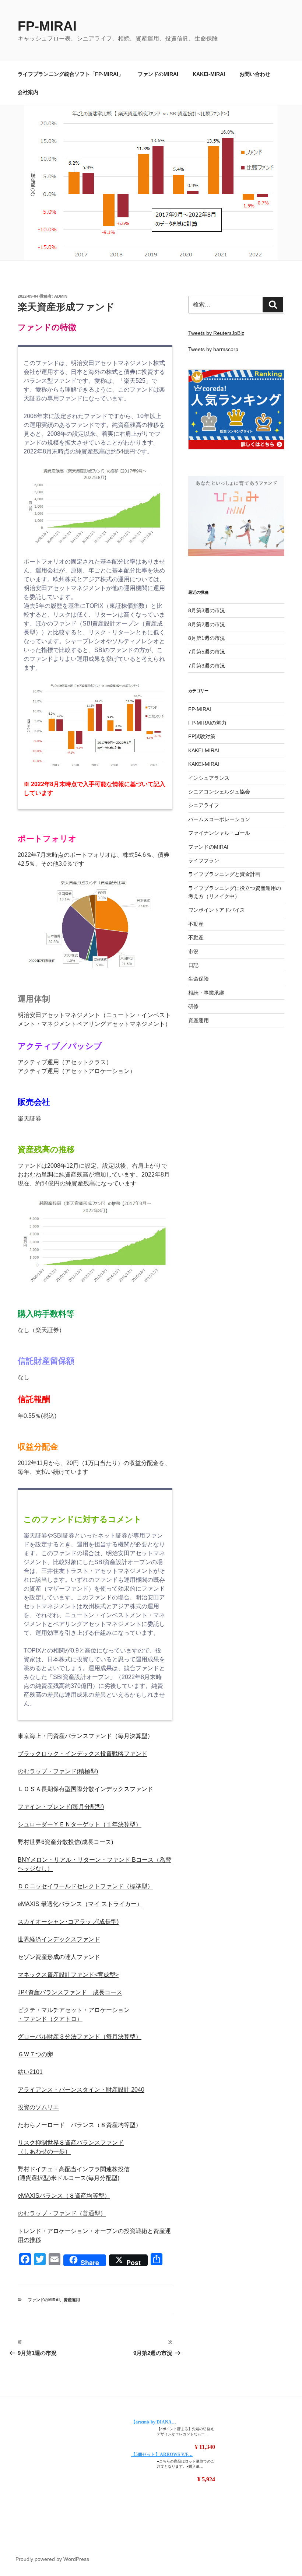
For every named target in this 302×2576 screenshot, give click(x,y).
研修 (193, 1006)
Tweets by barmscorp (213, 349)
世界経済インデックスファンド (59, 1939)
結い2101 (30, 2072)
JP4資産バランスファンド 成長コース (70, 1992)
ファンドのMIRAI (158, 74)
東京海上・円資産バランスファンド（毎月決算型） (85, 1736)
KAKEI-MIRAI (209, 74)
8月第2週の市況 (207, 624)
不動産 (196, 924)
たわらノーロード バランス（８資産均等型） (80, 2125)
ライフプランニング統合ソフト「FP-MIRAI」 (71, 74)
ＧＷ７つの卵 (35, 2054)
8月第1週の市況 (207, 638)
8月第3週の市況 (207, 610)
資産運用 (72, 2300)
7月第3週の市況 (207, 666)
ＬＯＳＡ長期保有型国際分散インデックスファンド (85, 1789)
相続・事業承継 (206, 993)
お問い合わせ (255, 74)
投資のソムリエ (38, 2107)
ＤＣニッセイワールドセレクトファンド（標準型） (85, 1886)
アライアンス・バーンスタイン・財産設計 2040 (81, 2090)
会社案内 (28, 92)
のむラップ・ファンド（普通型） (62, 2213)
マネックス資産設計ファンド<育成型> (68, 1975)
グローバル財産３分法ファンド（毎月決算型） (80, 2037)
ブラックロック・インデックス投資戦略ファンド (82, 1754)
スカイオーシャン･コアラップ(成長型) (68, 1922)
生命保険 (199, 979)
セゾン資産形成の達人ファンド (59, 1957)
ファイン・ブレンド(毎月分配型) (61, 1807)
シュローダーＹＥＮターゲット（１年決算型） (80, 1824)
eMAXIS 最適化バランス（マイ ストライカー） (80, 1904)
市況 (193, 951)
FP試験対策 (202, 736)
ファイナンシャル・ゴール (219, 833)
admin (61, 296)
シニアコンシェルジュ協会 (219, 792)
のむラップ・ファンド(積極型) (58, 1771)
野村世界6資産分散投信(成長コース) (65, 1842)
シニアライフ (204, 805)
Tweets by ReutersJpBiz (216, 333)
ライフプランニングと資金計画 (224, 874)
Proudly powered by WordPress (52, 2559)
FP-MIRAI (47, 26)
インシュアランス (209, 778)
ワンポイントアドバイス (217, 910)
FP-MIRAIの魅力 (207, 723)
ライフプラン (204, 861)
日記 (193, 965)
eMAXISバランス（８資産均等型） (64, 2196)
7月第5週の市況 (207, 652)
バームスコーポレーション (219, 819)
